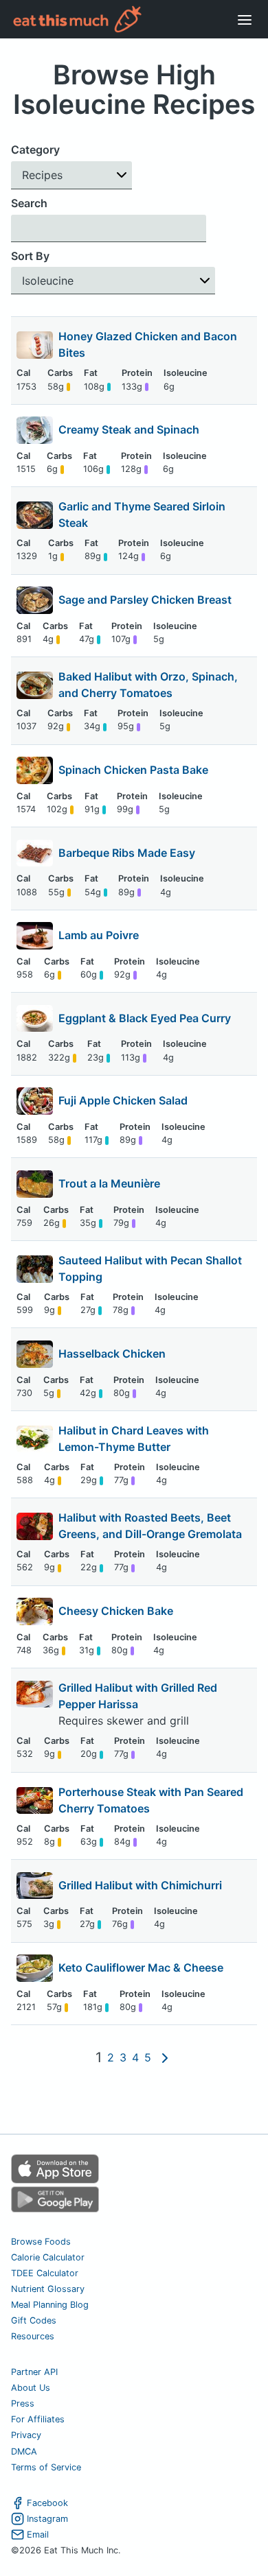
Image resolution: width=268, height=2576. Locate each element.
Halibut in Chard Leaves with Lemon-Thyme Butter (134, 1439)
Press (23, 2403)
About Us (31, 2388)
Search (29, 203)
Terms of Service (46, 2467)
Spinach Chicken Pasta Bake (133, 770)
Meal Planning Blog (50, 2305)
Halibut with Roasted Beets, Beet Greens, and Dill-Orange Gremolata (150, 1526)
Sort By (30, 256)
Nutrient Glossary (48, 2289)
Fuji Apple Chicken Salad (123, 1100)
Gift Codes (34, 2320)
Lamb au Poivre (99, 935)
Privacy (26, 2435)
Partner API (34, 2372)
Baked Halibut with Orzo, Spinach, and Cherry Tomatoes (148, 685)
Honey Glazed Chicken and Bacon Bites (148, 344)
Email (38, 2534)
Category (35, 150)
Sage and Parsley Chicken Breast (145, 600)
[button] (71, 175)
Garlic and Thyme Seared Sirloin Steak (142, 515)
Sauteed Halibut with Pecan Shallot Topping (150, 1268)
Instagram (47, 2519)
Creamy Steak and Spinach (129, 429)
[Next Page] (165, 2057)
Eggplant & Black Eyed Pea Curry (145, 1018)
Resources (33, 2336)
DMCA (24, 2451)
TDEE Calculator (45, 2273)
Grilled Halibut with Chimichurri (140, 1885)
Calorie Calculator (48, 2257)
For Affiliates (38, 2419)
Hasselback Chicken (112, 1354)
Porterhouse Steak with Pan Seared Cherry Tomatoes (151, 1800)
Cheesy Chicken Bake (116, 1611)
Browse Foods (41, 2242)
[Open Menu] (245, 19)
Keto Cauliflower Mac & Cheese (141, 1968)
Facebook (47, 2503)
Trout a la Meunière (109, 1183)
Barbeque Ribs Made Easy (127, 853)
